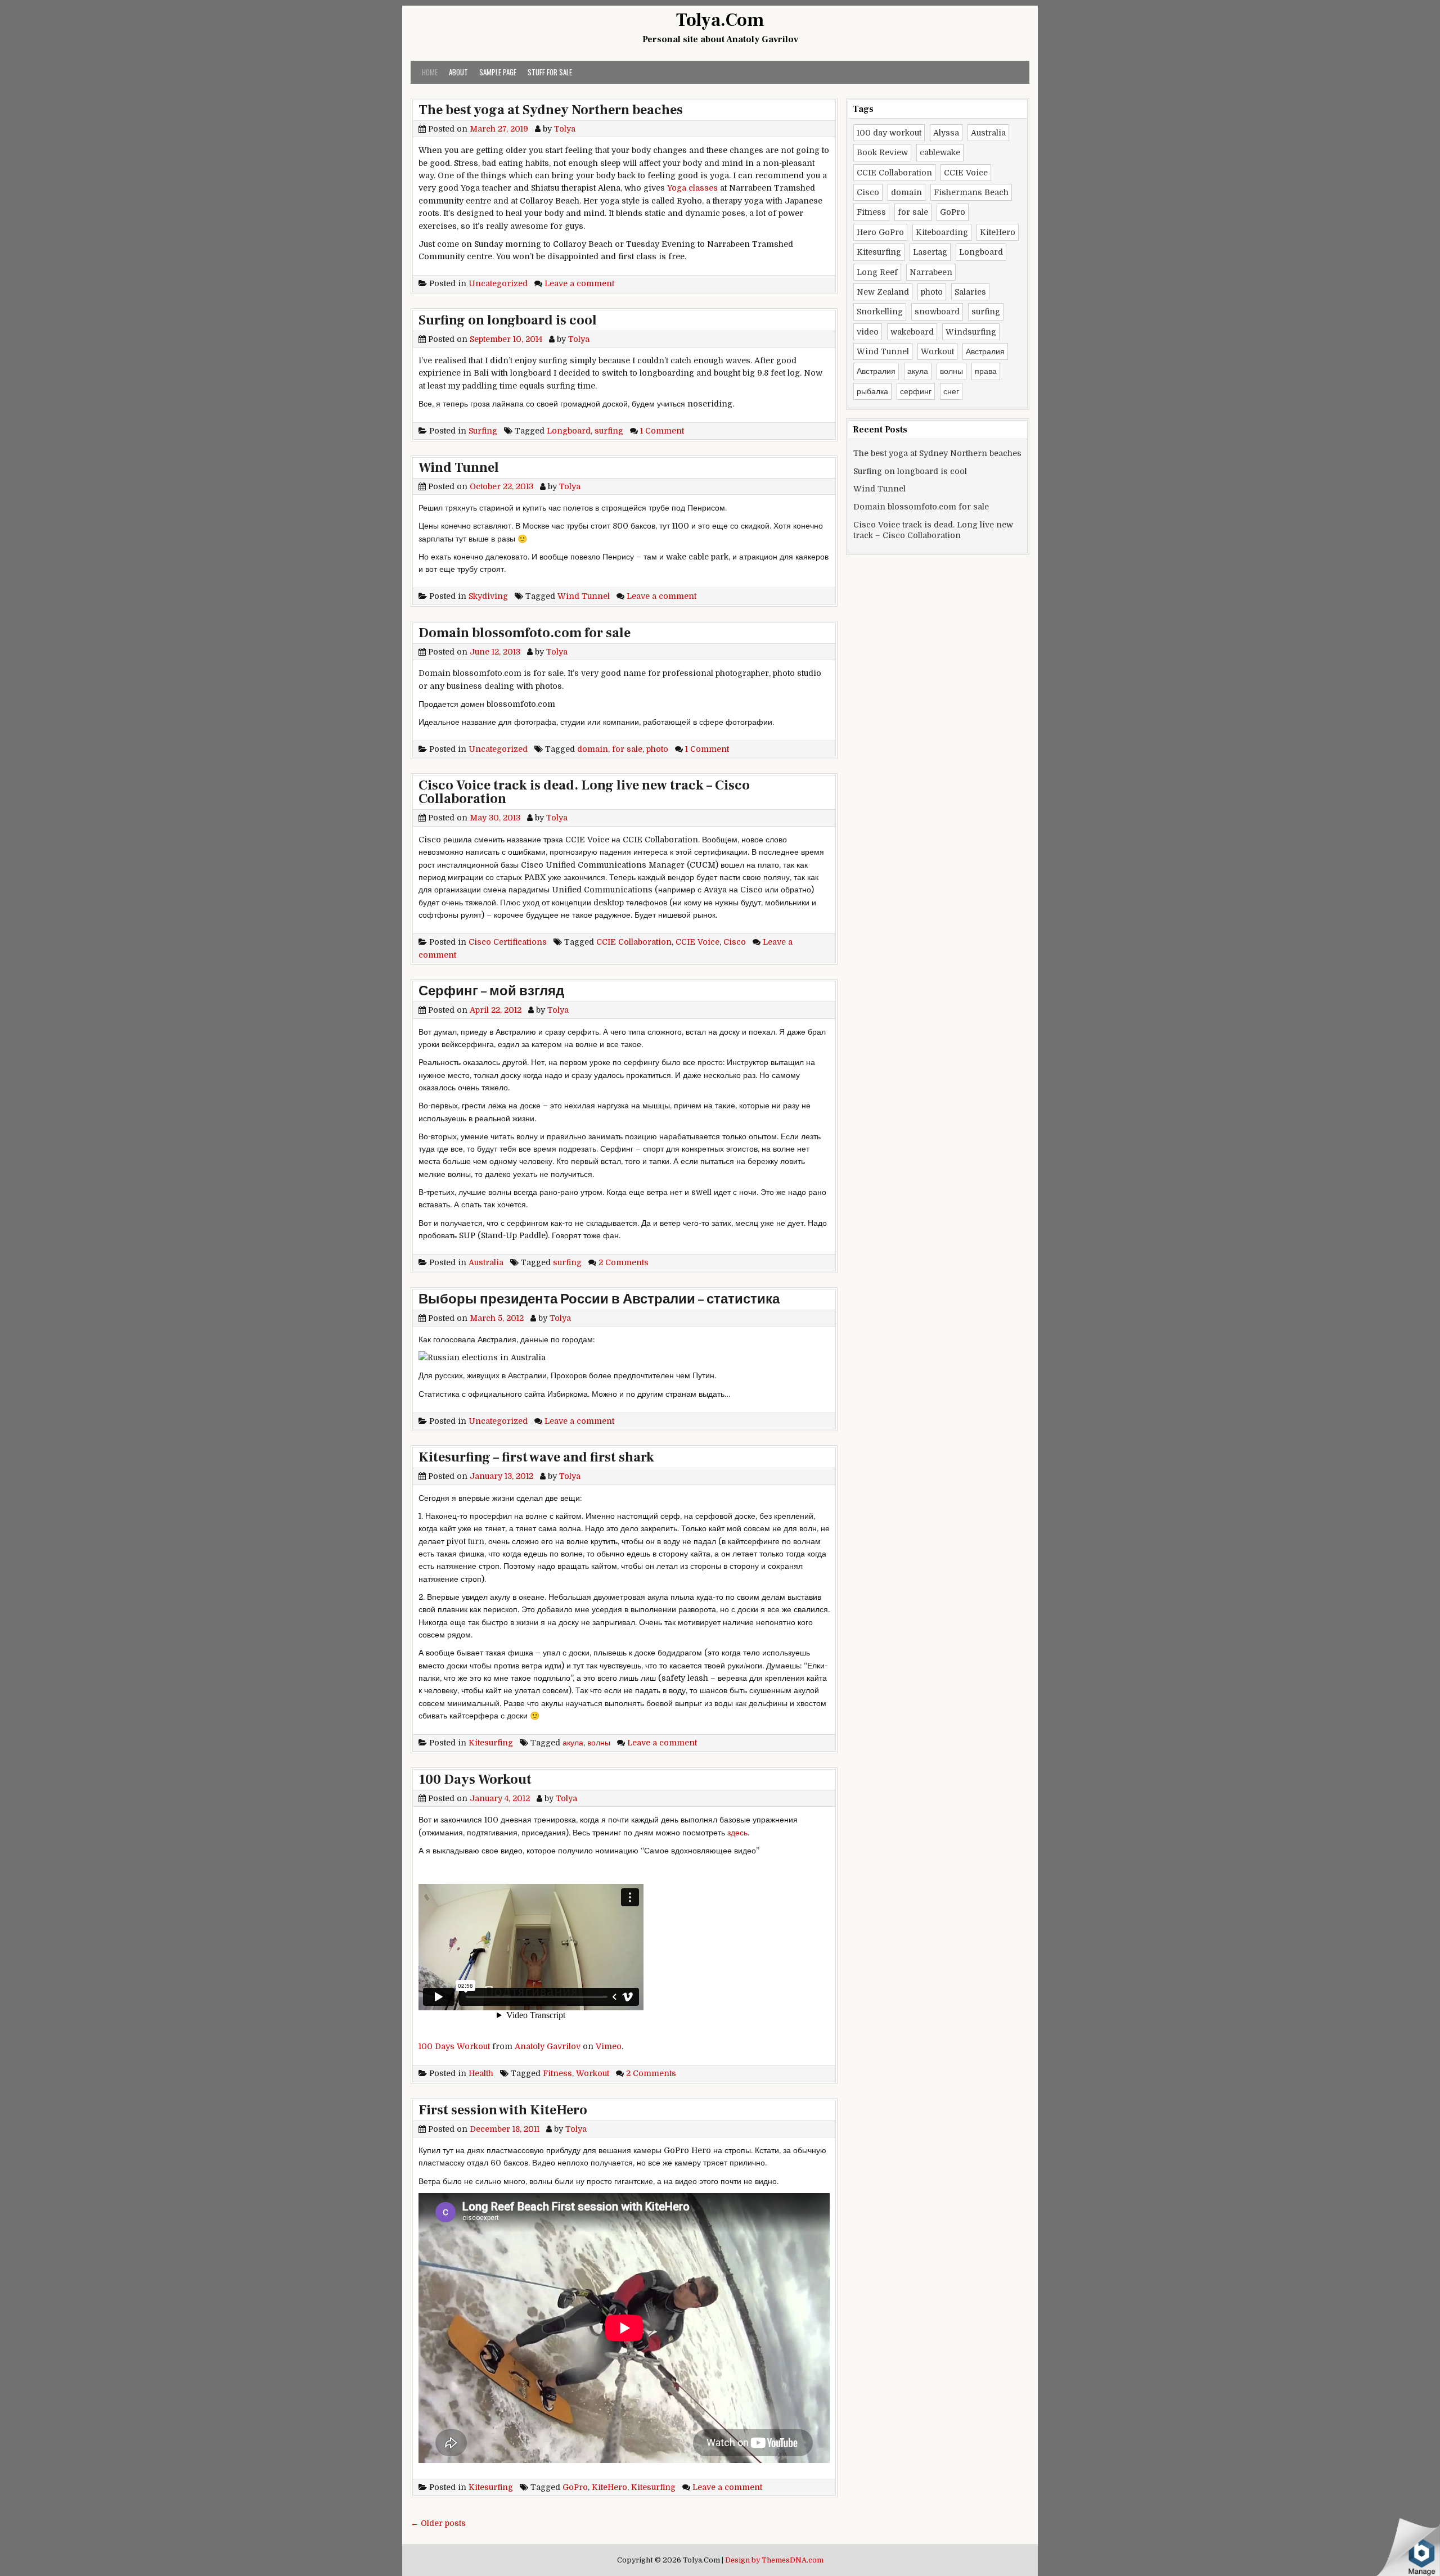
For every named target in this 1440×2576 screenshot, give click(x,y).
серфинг (916, 391)
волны (599, 1743)
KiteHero (609, 2487)
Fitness (557, 2073)
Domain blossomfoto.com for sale (525, 633)
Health (481, 2073)
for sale (627, 749)
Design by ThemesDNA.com (774, 2560)
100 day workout (889, 133)
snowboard (937, 312)
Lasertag (930, 252)
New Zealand (883, 292)
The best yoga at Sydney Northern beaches (551, 110)
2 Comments (624, 1262)
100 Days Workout (475, 1779)
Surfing (483, 431)
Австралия (985, 351)
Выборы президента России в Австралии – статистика (599, 1299)
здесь (737, 1833)
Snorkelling (880, 312)
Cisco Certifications (508, 942)
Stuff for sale (550, 72)
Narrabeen (931, 272)
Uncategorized (498, 283)
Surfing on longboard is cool (508, 320)
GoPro (575, 2487)
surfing (609, 431)
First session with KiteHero (503, 2110)
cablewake (940, 152)
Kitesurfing (491, 1743)
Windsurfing (971, 332)
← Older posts (438, 2523)
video (868, 332)
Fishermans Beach (971, 192)
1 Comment (662, 431)
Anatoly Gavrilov (548, 2046)
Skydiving (488, 596)
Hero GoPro (880, 232)
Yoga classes (692, 188)
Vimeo (609, 2046)
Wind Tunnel (459, 468)
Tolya (565, 129)
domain (593, 749)
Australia (486, 1262)
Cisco (735, 942)
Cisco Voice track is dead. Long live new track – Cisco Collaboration (584, 792)
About (458, 72)
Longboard (569, 431)
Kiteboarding (942, 232)
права (986, 371)
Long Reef (877, 272)
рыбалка (872, 391)
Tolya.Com (720, 20)
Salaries (970, 292)
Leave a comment (579, 283)
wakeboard (912, 332)
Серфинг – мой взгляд (491, 991)
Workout (593, 2073)
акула (573, 1743)
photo (657, 749)
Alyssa (946, 133)
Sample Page (498, 72)
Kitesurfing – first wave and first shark (536, 1457)
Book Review (882, 152)
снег (951, 391)
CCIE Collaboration (634, 942)
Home (430, 72)
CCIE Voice (697, 942)
